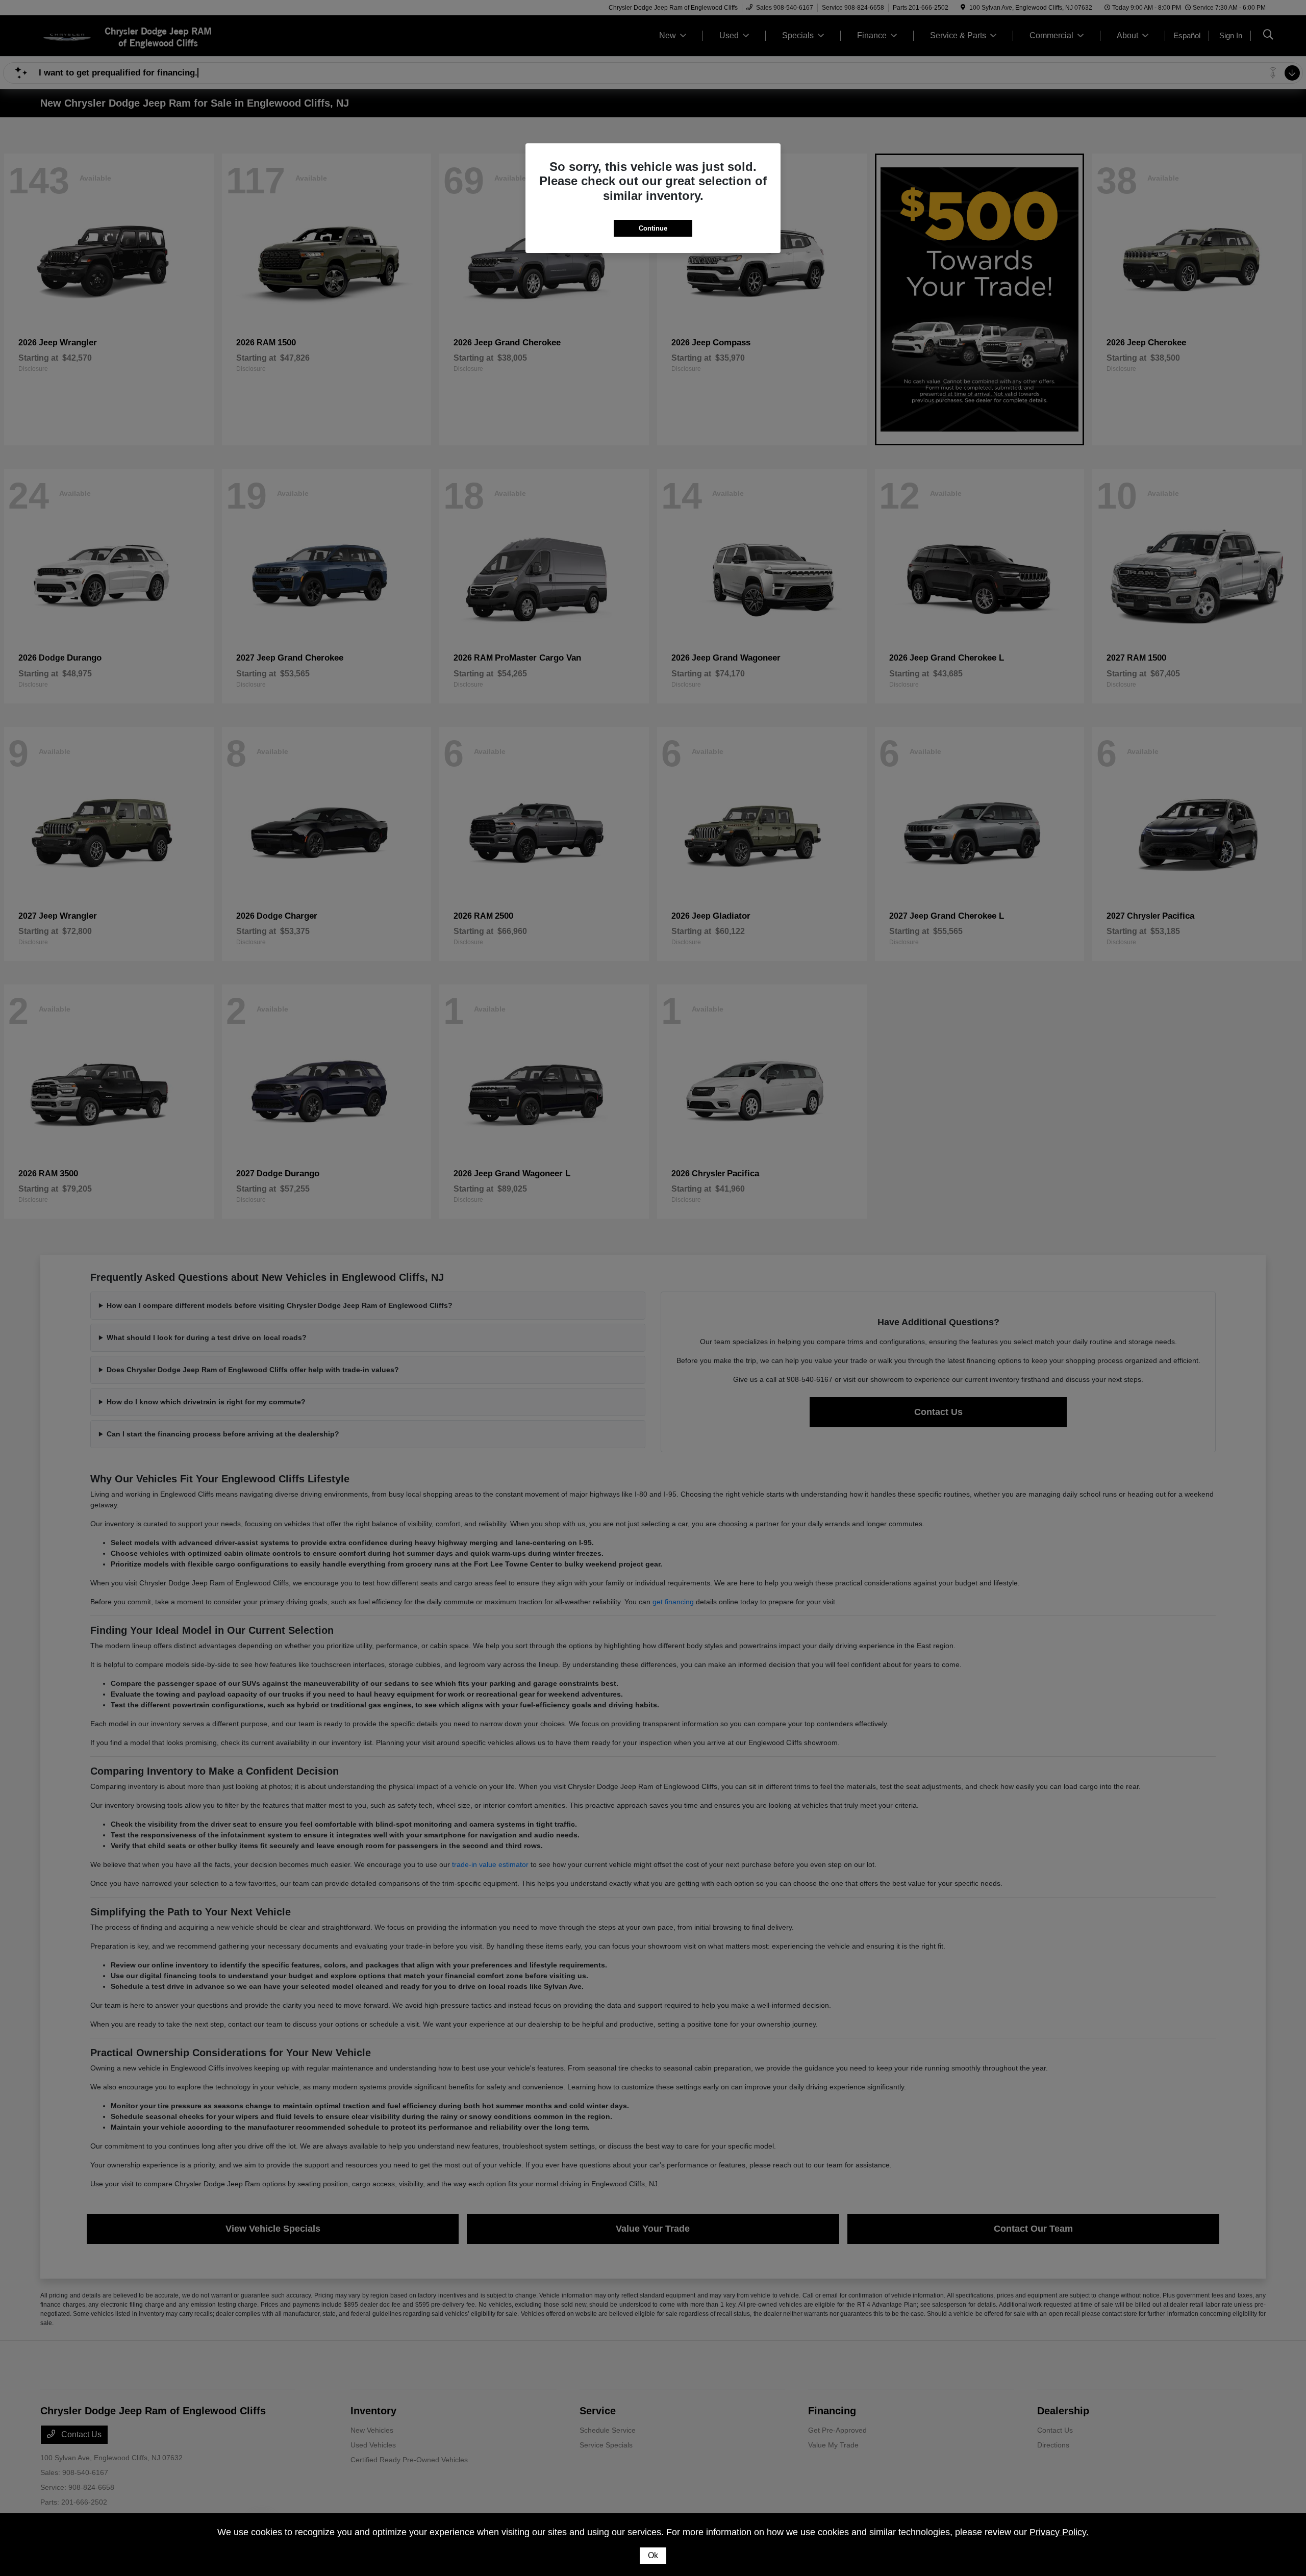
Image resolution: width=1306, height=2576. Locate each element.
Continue (653, 228)
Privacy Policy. (1059, 2532)
